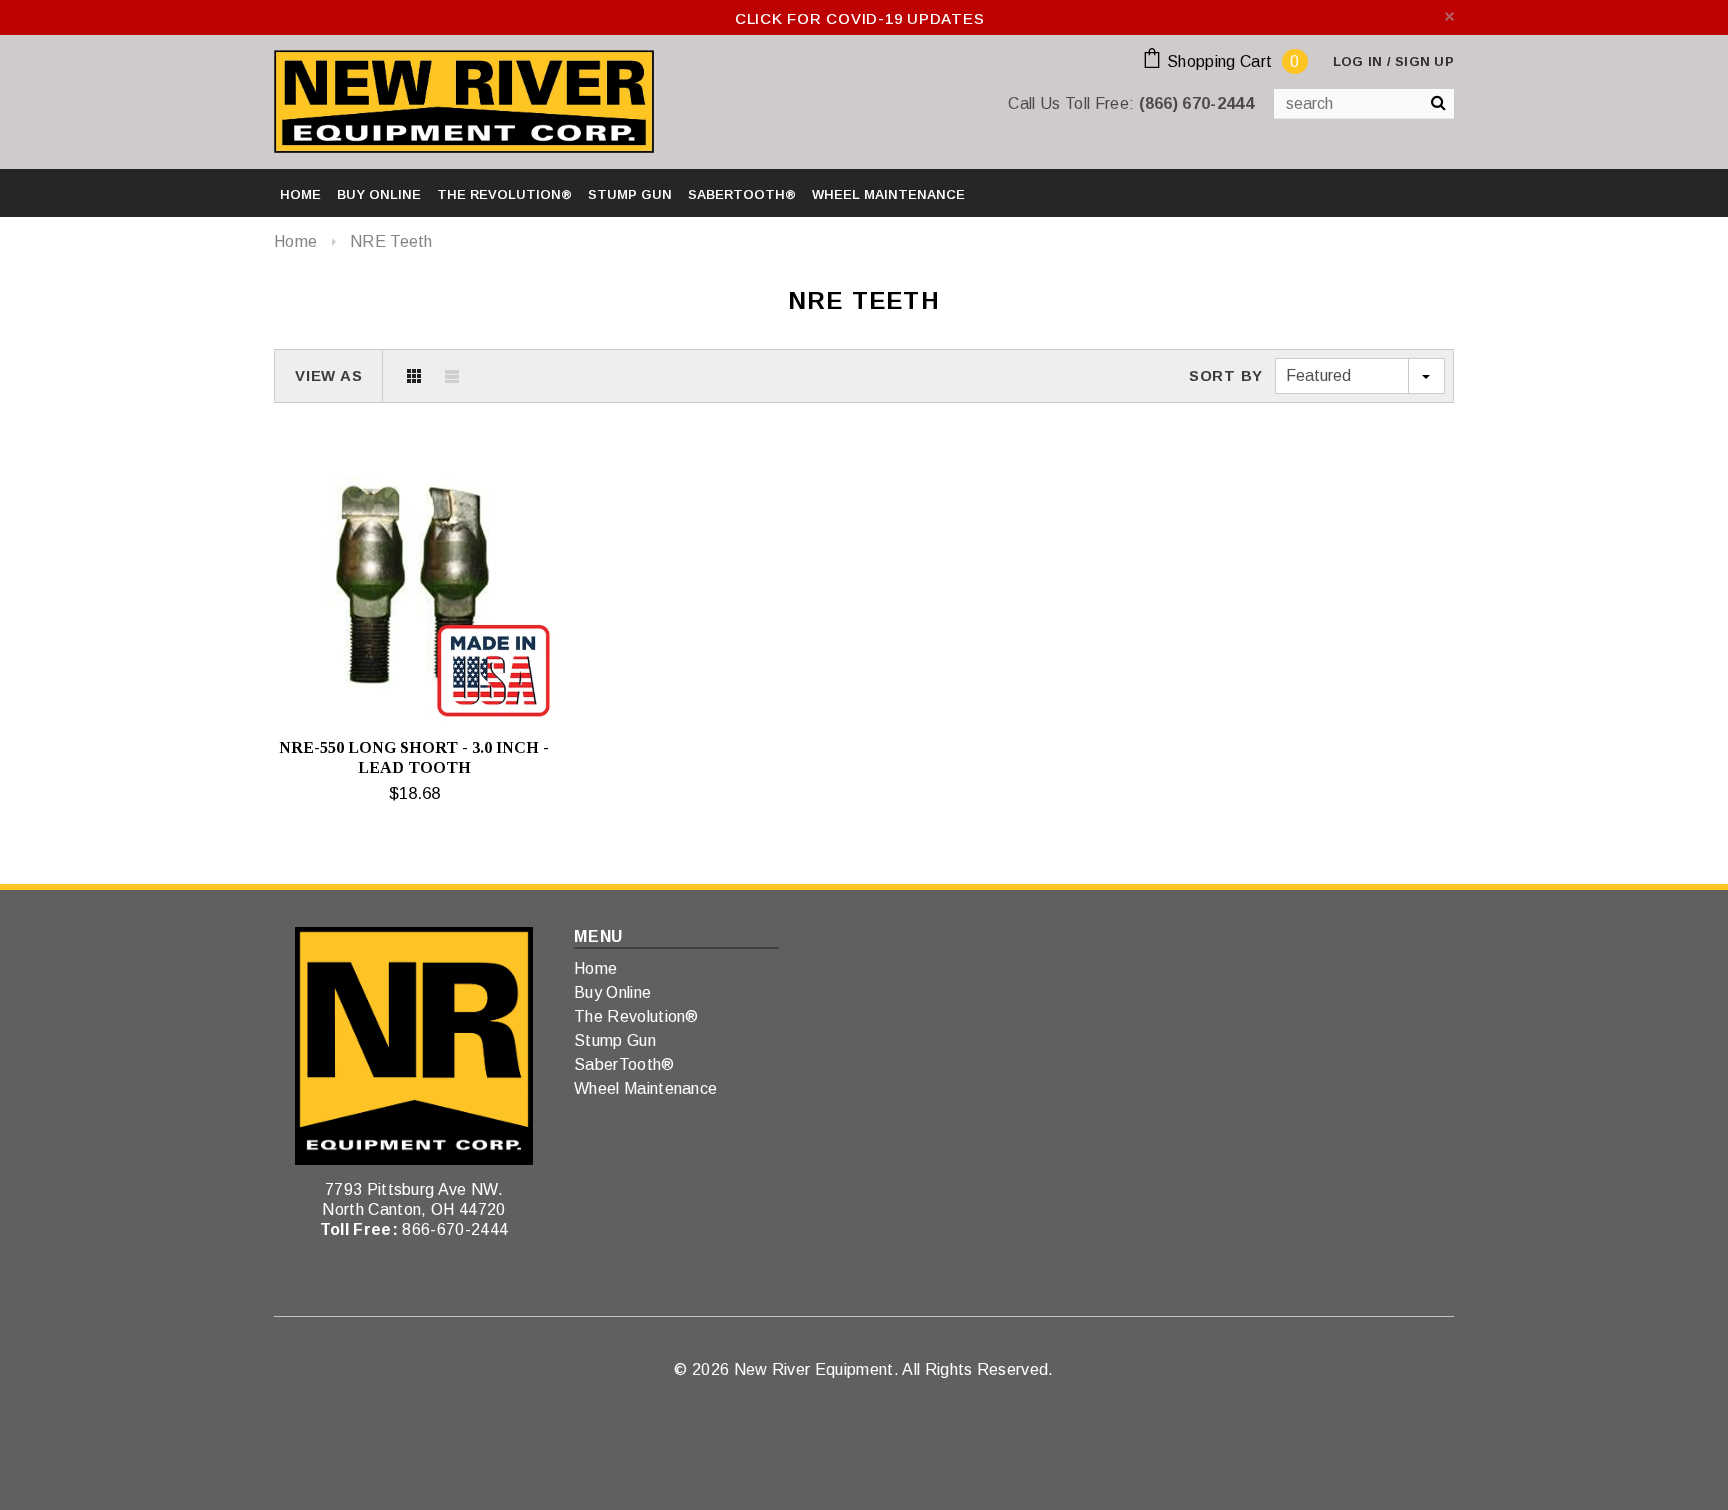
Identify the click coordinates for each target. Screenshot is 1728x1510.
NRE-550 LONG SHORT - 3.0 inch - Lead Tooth (414, 757)
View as (328, 375)
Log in (1358, 61)
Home (295, 241)
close (1449, 16)
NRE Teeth (391, 241)
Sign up (1424, 61)
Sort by (1226, 375)
